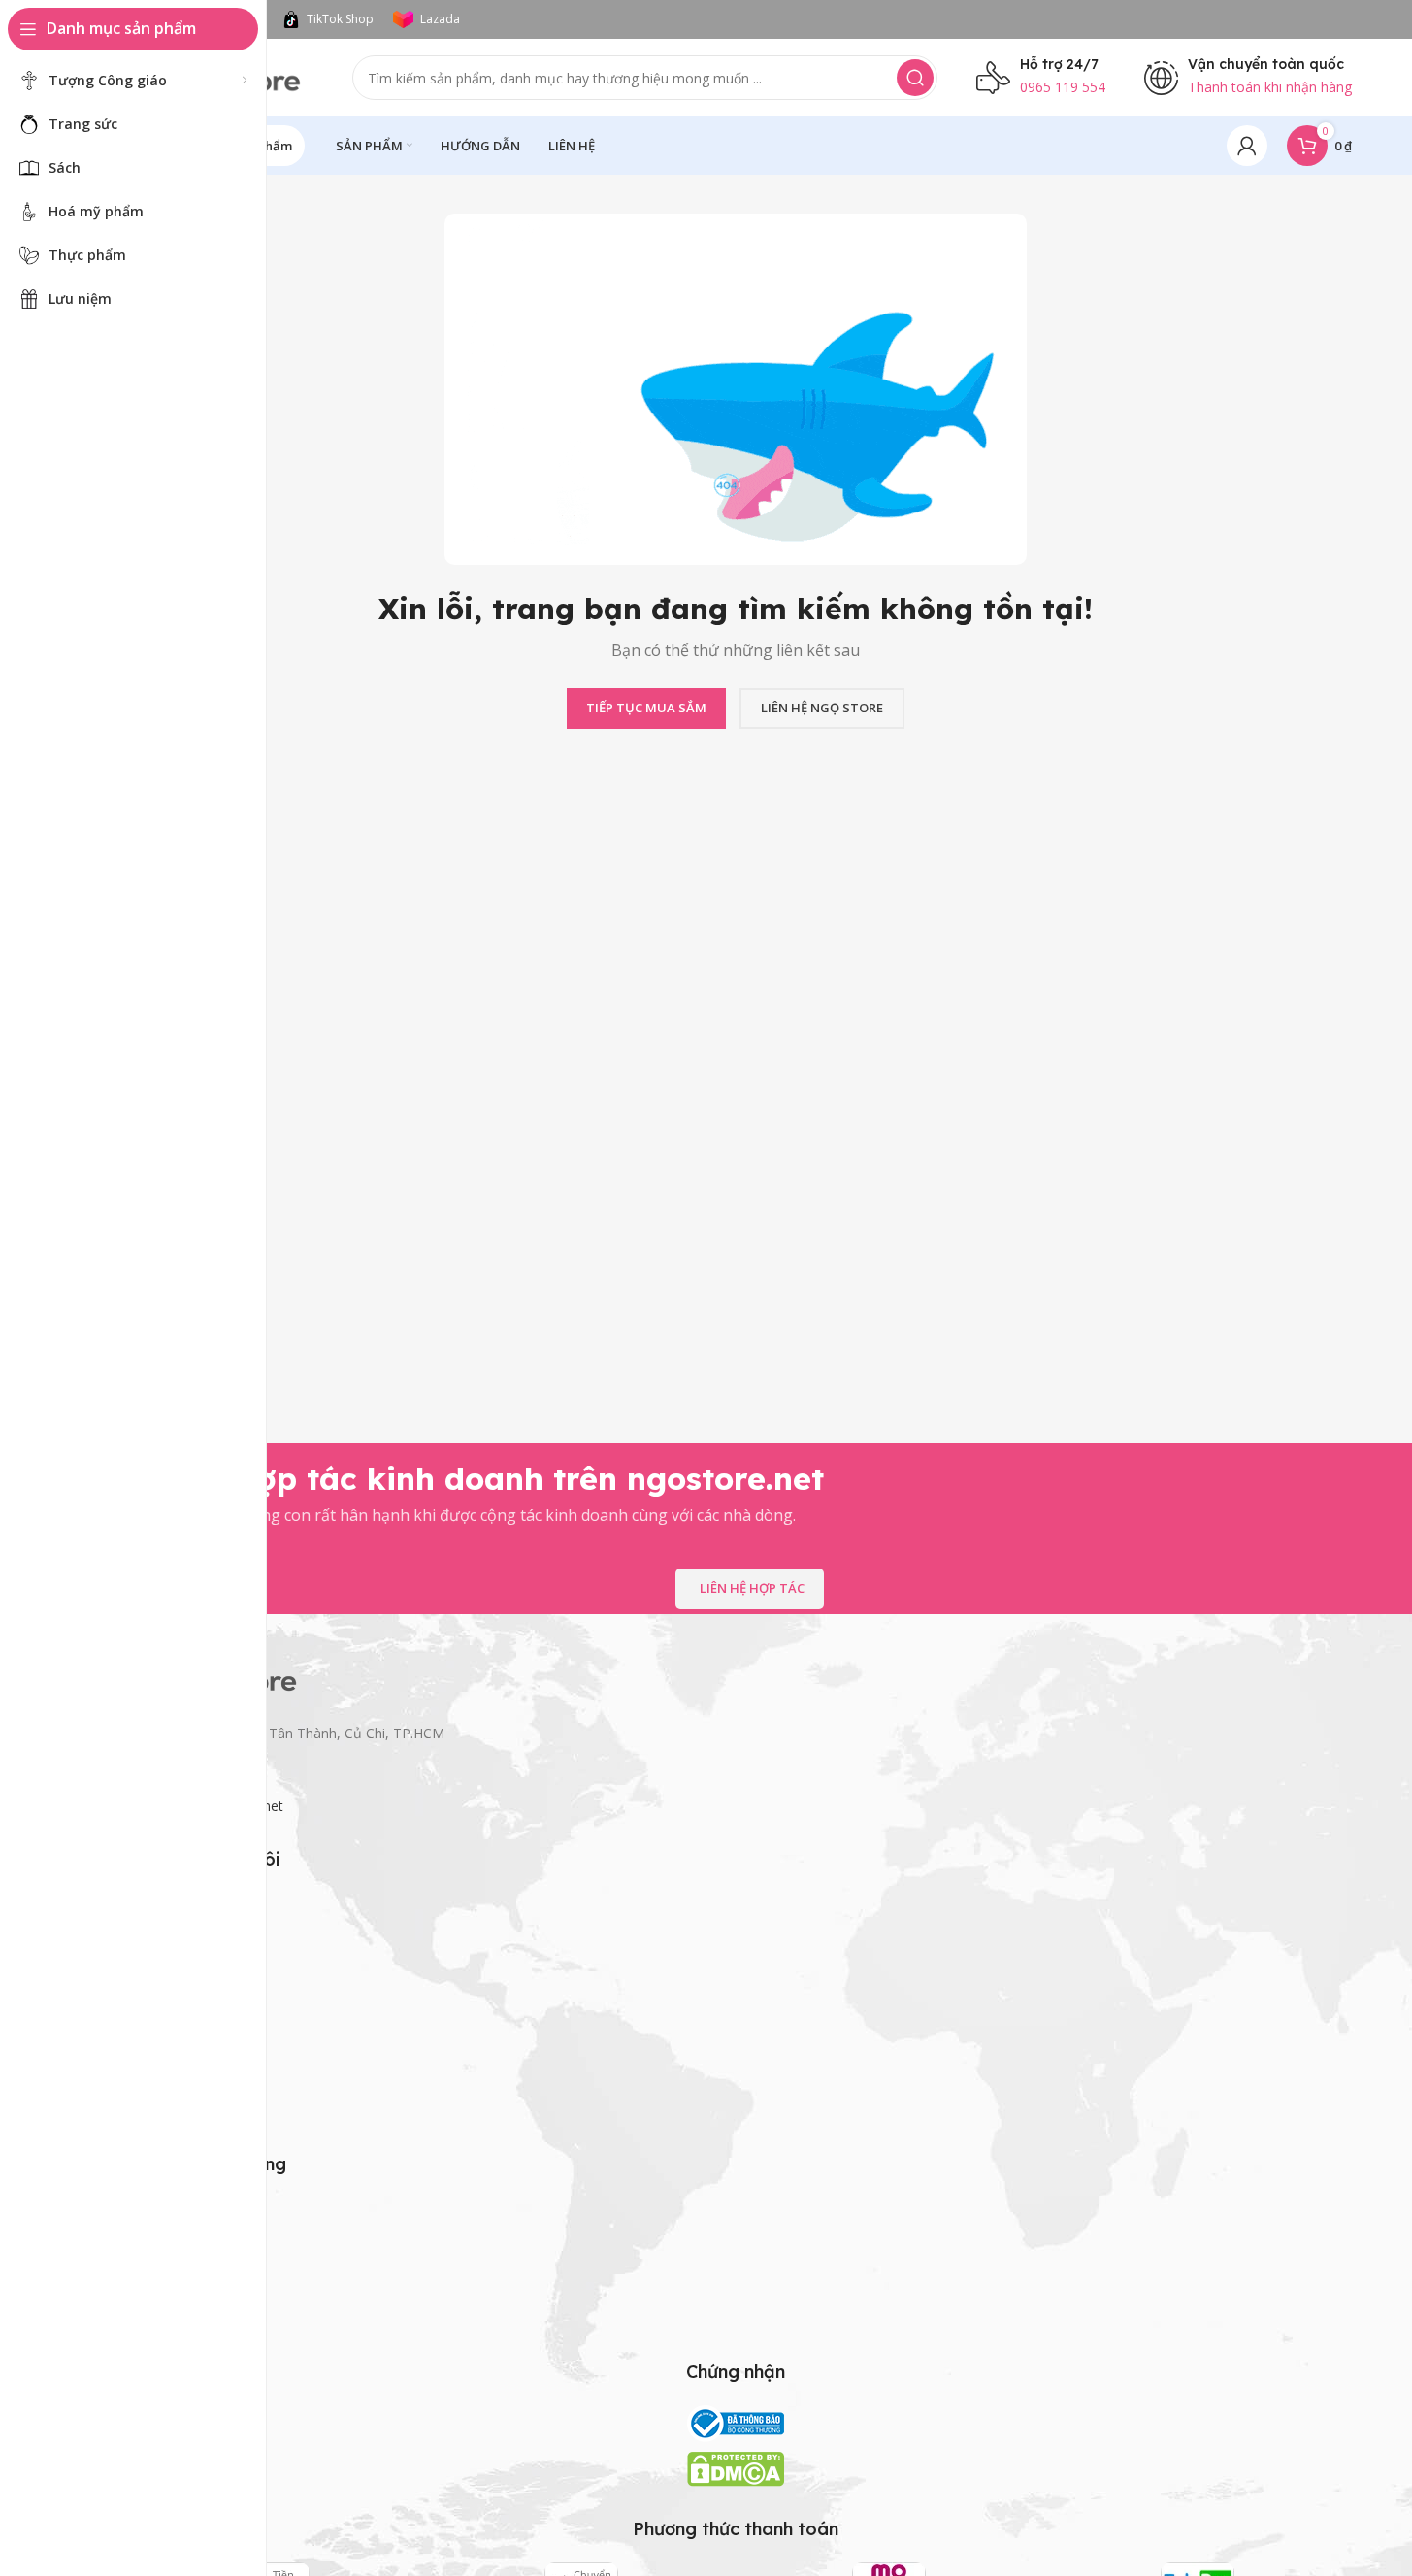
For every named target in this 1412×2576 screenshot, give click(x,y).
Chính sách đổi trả (176, 2312)
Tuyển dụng (157, 2071)
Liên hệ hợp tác (752, 1588)
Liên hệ (142, 2038)
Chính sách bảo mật (182, 2213)
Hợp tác (144, 2105)
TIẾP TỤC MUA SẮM (646, 708)
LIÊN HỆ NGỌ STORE (822, 708)
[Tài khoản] (1247, 146)
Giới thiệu (149, 2005)
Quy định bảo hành (180, 2279)
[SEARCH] (915, 78)
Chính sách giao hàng (186, 2246)
